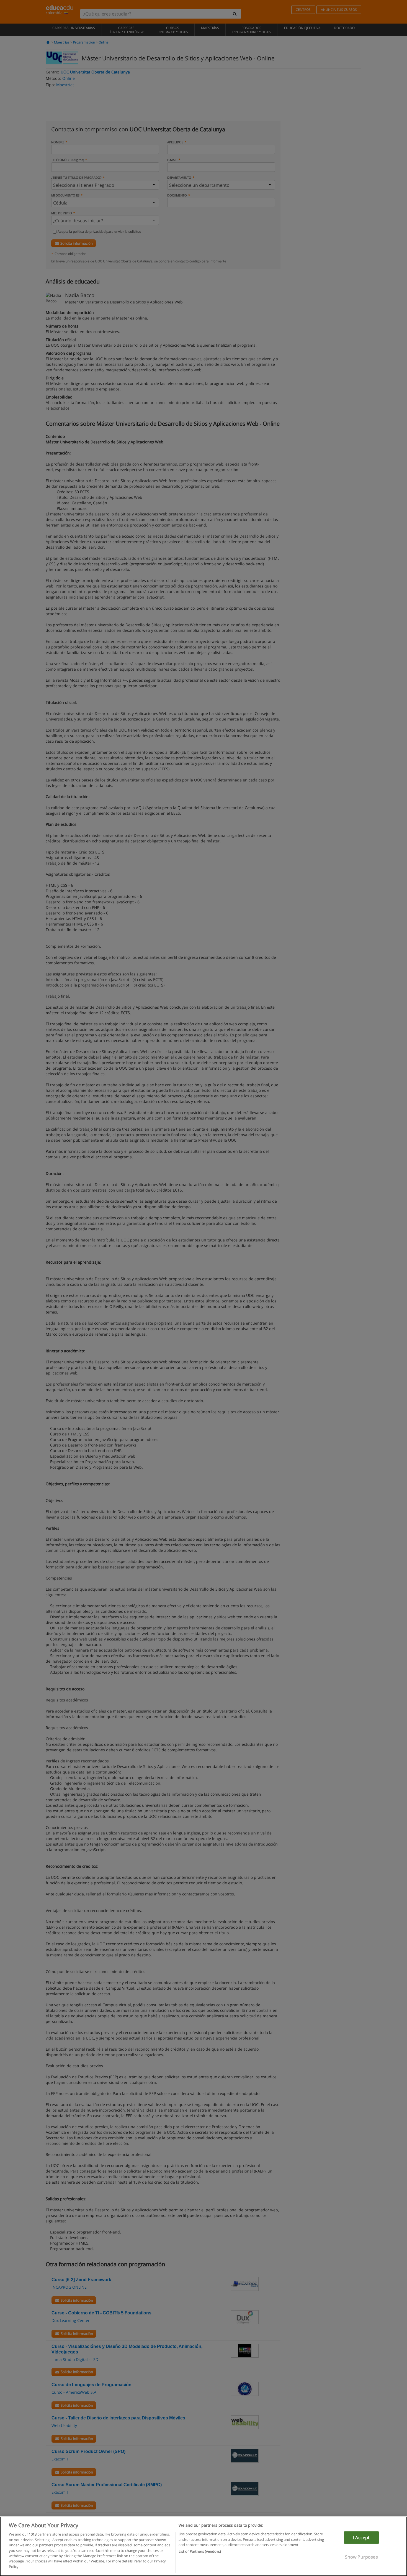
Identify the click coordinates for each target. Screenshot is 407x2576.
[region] (203, 2546)
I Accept (361, 2537)
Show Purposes (361, 2557)
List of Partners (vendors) (200, 2552)
